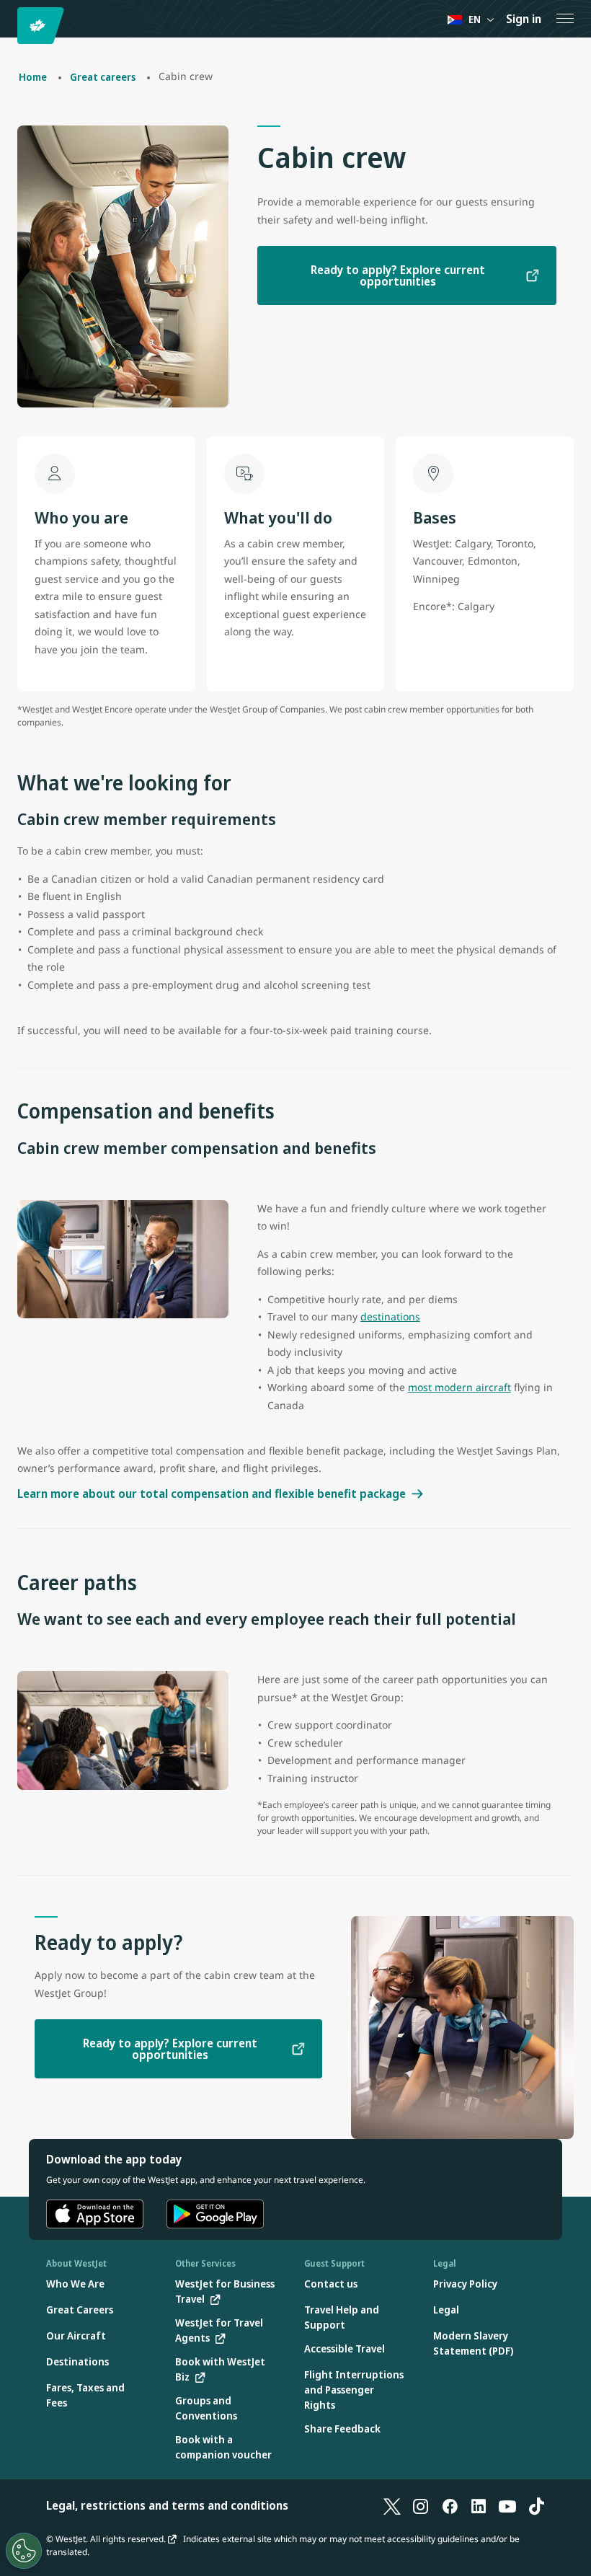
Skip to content (13, 28)
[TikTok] (536, 2505)
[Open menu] (565, 19)
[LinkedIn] (479, 2505)
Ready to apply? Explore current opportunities (398, 275)
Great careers (103, 77)
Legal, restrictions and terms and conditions (167, 2505)
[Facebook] (450, 2505)
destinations (390, 1316)
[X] (392, 2505)
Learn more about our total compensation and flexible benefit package (212, 1494)
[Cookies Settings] (24, 2551)
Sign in (524, 19)
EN (475, 19)
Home (33, 77)
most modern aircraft (459, 1387)
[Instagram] (421, 2505)
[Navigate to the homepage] (43, 26)
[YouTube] (507, 2505)
